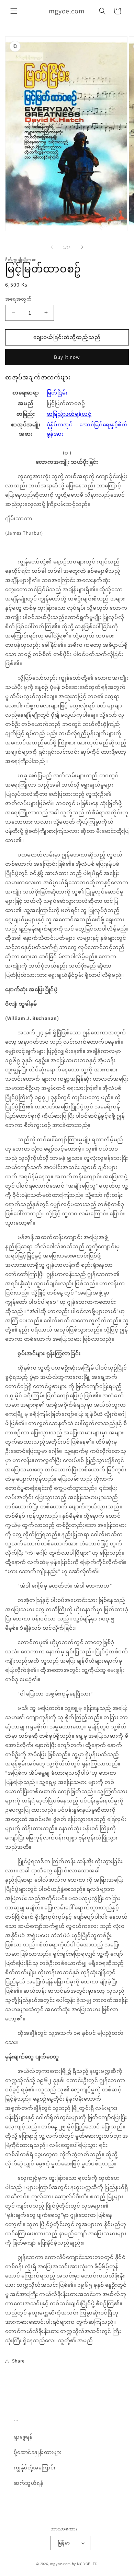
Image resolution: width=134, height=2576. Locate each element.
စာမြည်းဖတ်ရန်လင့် (69, 414)
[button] (14, 11)
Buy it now (67, 357)
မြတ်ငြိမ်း (57, 393)
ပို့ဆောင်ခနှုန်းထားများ (38, 2452)
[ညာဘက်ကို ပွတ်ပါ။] (82, 247)
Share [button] (18, 2361)
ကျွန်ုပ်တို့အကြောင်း (35, 2468)
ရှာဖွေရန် (23, 2437)
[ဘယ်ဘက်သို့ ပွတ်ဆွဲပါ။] (52, 247)
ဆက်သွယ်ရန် (29, 2483)
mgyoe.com (60, 2564)
